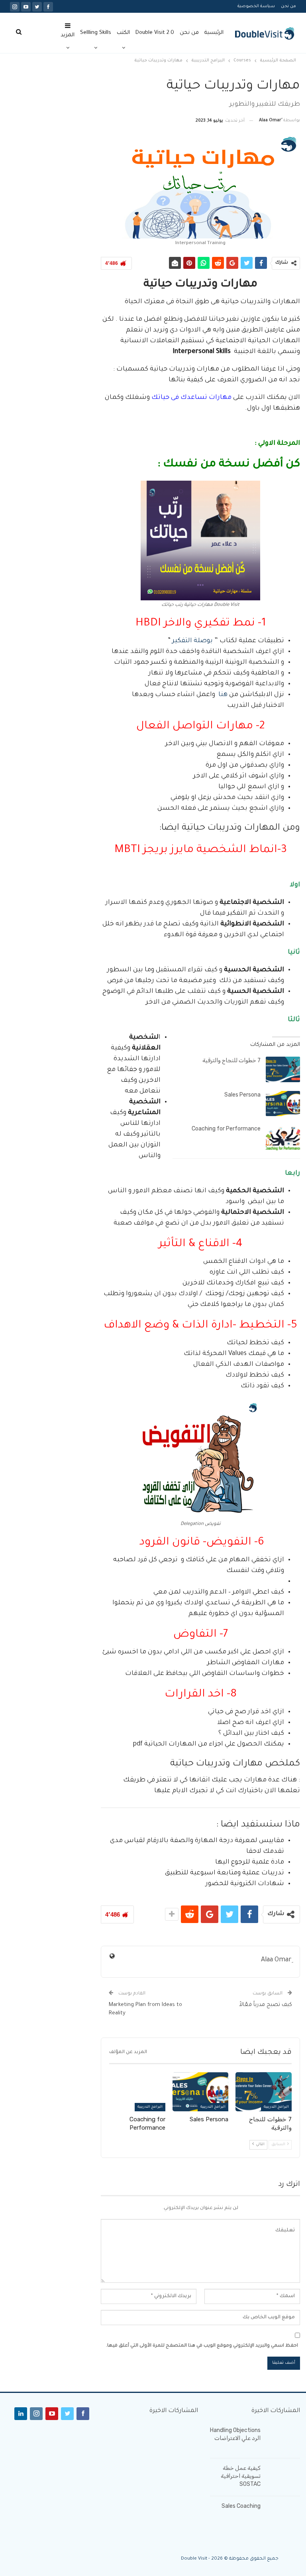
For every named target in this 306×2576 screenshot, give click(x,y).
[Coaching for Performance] (283, 1138)
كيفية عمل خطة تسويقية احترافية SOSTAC (241, 2476)
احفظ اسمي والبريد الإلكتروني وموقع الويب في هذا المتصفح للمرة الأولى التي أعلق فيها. (202, 2346)
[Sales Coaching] (283, 2515)
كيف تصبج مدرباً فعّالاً (266, 2005)
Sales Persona (242, 1095)
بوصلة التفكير (192, 641)
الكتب (123, 33)
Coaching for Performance (226, 1129)
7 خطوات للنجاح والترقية (231, 1060)
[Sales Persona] (283, 1104)
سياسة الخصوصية (256, 6)
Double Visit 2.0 (155, 33)
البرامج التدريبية (276, 2107)
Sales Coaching (241, 2506)
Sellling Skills (96, 33)
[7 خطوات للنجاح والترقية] (283, 1069)
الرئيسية (214, 33)
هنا (222, 695)
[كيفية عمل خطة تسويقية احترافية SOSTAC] (283, 2477)
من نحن (288, 6)
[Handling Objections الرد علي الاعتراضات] (283, 2439)
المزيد (68, 35)
